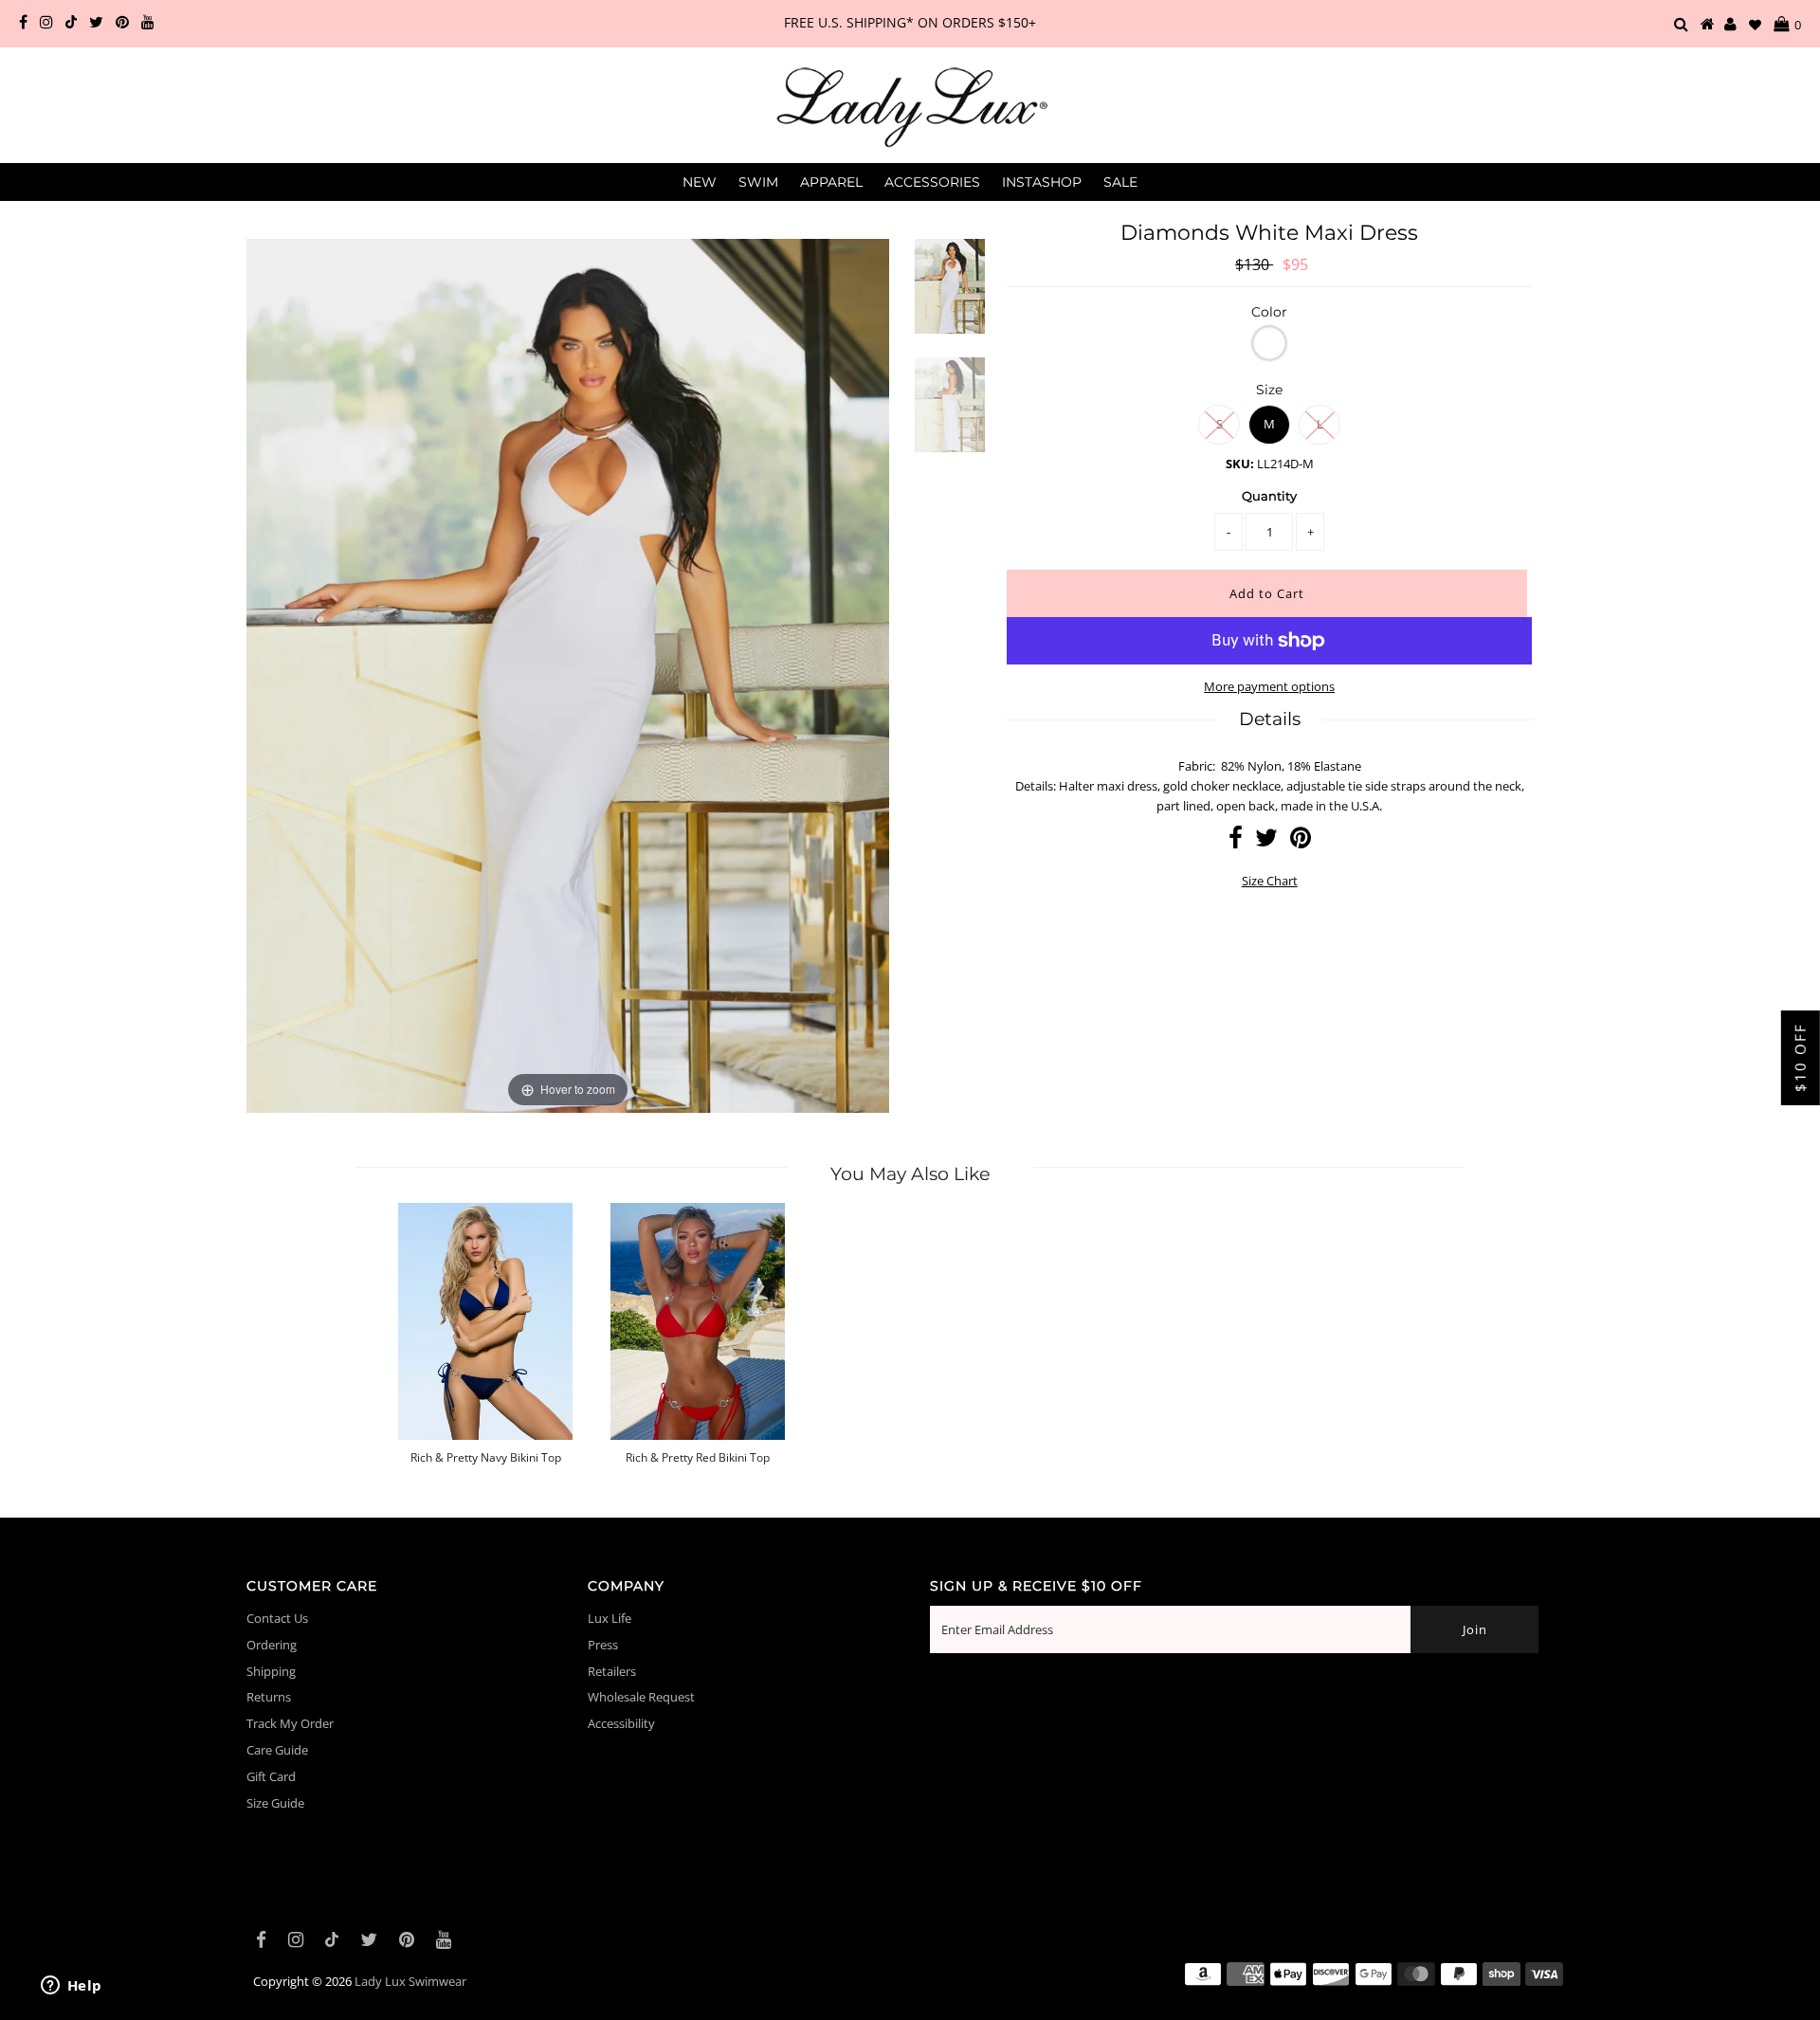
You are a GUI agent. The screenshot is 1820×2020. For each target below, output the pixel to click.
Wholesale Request (641, 1697)
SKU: (1240, 464)
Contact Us (277, 1618)
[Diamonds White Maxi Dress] (950, 298)
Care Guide (277, 1750)
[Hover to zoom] (568, 674)
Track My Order (290, 1723)
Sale (1120, 182)
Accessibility (621, 1723)
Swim (758, 182)
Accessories (932, 182)
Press (603, 1645)
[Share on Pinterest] (1301, 842)
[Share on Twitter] (1266, 842)
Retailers (612, 1671)
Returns (269, 1697)
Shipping (271, 1671)
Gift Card (271, 1776)
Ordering (272, 1645)
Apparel (831, 182)
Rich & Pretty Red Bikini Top (698, 1458)
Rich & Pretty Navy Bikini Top (486, 1458)
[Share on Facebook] (1236, 842)
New (700, 182)
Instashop (1042, 182)
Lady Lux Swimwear (410, 1981)
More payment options (1269, 686)
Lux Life (610, 1618)
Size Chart (1270, 881)
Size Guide (275, 1803)
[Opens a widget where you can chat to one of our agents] (71, 1987)
